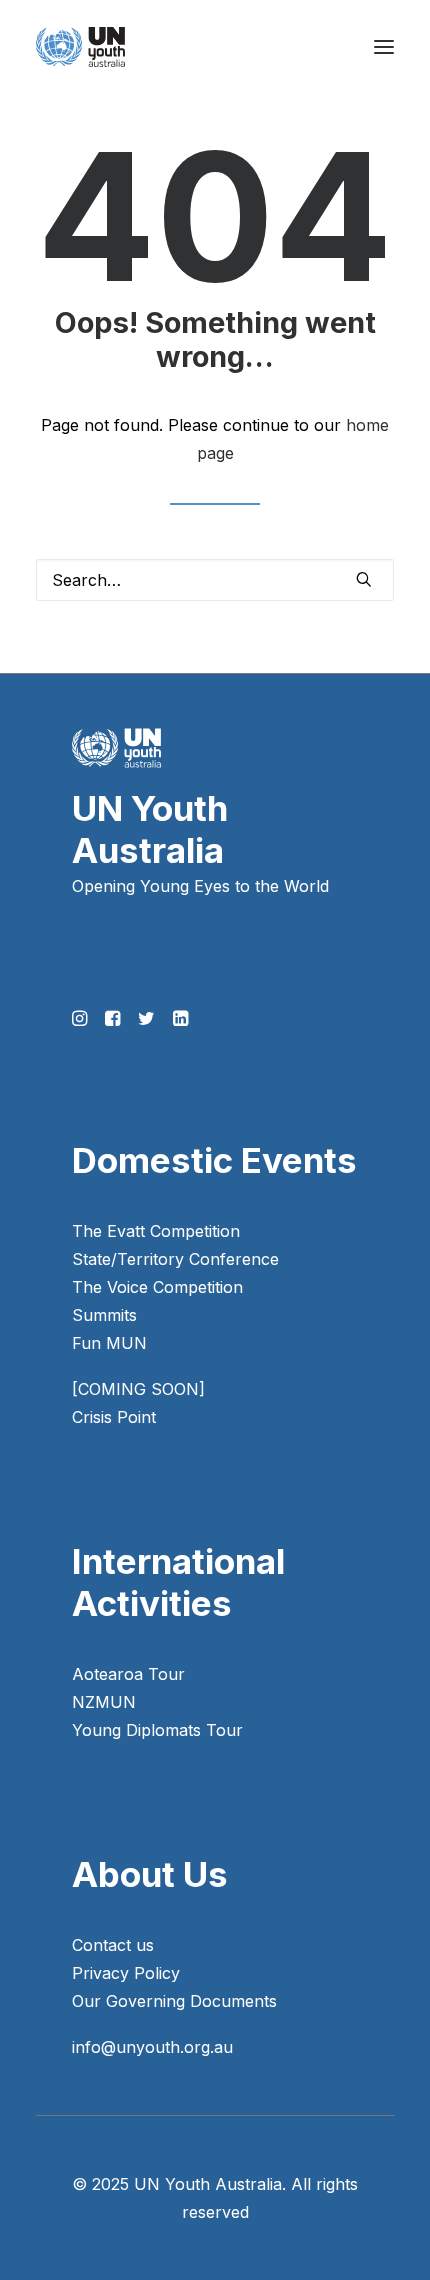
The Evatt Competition (156, 1231)
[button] (384, 47)
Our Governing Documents (174, 2001)
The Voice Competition (157, 1287)
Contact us (113, 1945)
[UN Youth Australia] (80, 47)
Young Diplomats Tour (157, 1730)
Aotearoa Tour (128, 1674)
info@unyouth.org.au (152, 2047)
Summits (104, 1315)
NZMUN (104, 1702)
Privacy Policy (126, 1973)
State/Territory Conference (175, 1259)
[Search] (215, 580)
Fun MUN (109, 1343)
